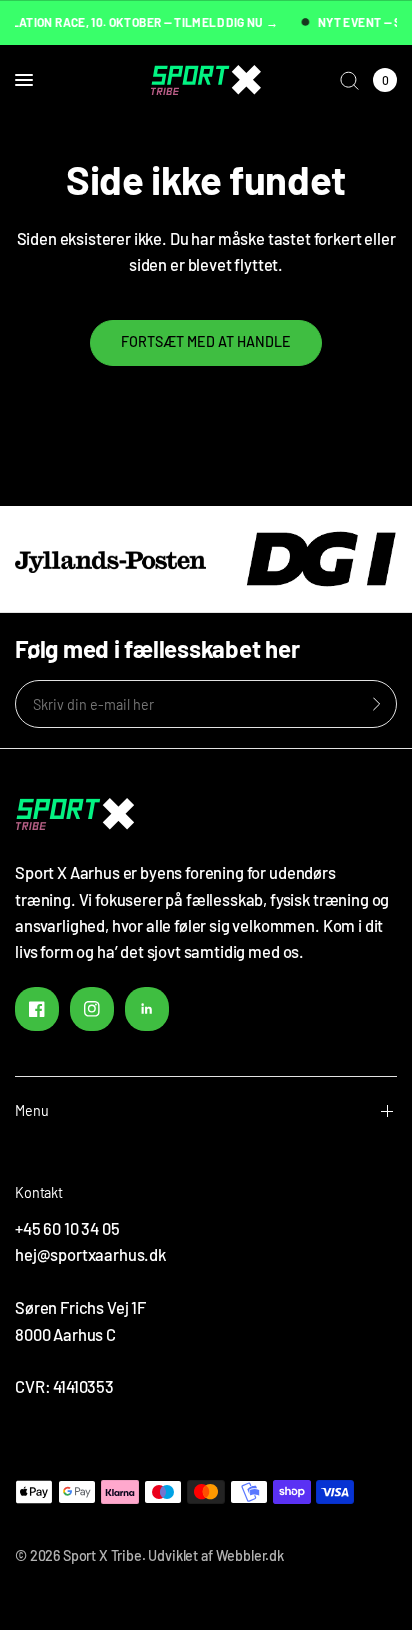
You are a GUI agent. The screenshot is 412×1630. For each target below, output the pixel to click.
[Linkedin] (147, 1009)
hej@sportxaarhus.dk (90, 1254)
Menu (32, 1110)
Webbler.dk (250, 1555)
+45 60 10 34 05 (67, 1228)
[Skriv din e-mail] (377, 704)
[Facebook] (37, 1009)
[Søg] (349, 80)
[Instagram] (92, 1009)
